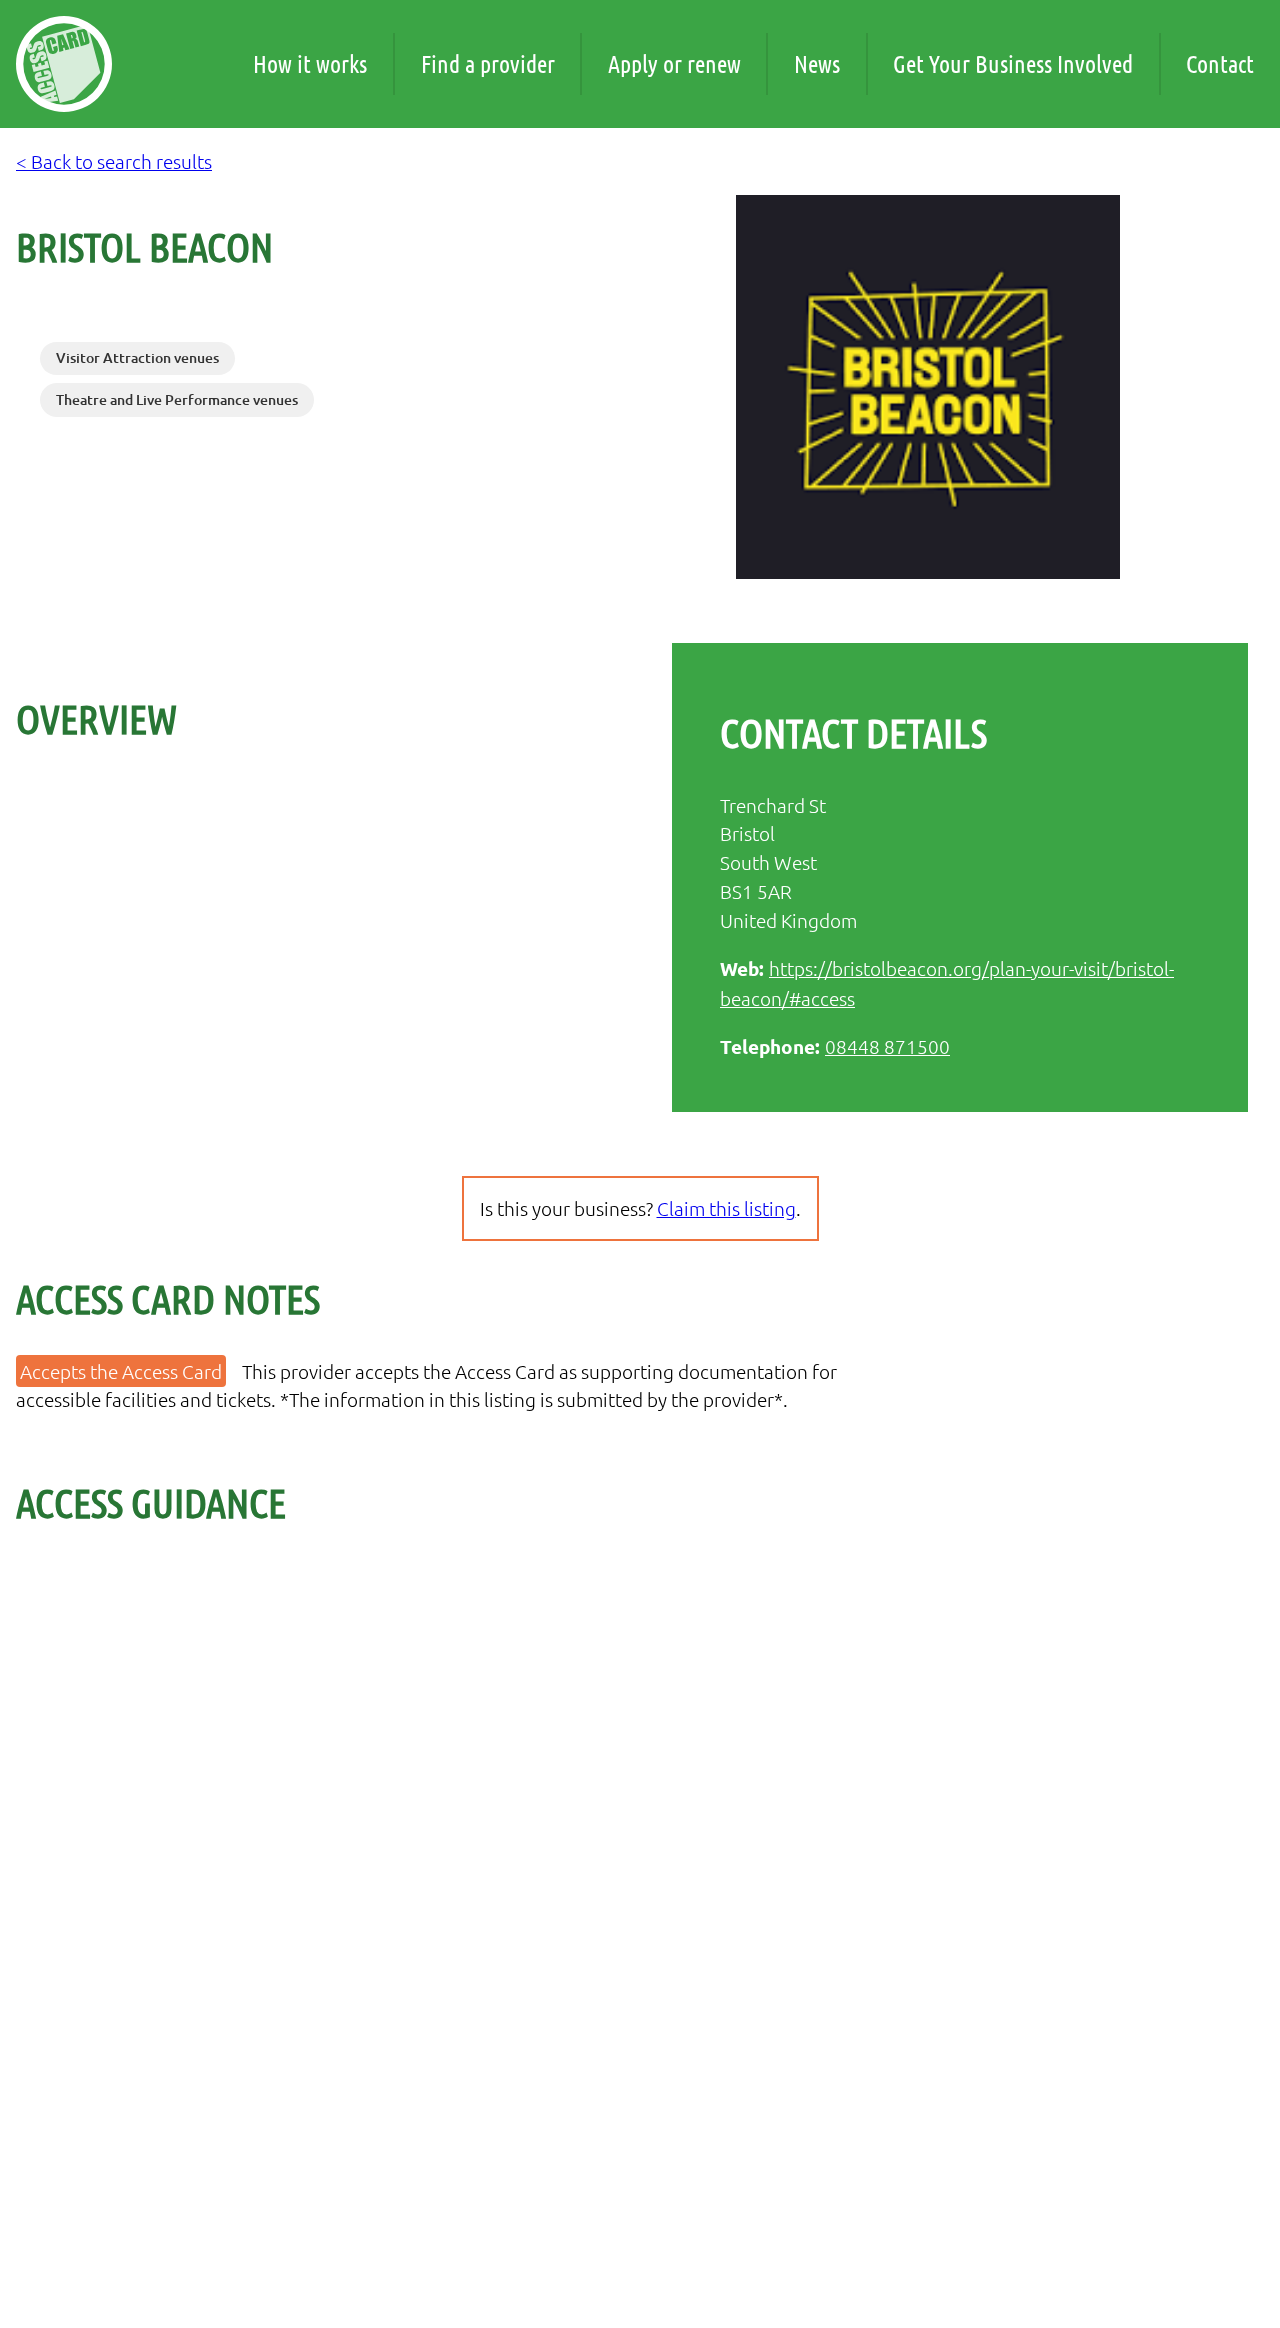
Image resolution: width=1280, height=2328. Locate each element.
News (817, 63)
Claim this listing (726, 1208)
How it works (310, 63)
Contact (1220, 63)
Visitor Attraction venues (137, 357)
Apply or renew (674, 63)
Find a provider (488, 63)
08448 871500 (887, 1046)
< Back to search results (114, 161)
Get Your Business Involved (1013, 63)
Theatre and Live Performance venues (177, 399)
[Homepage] (64, 64)
